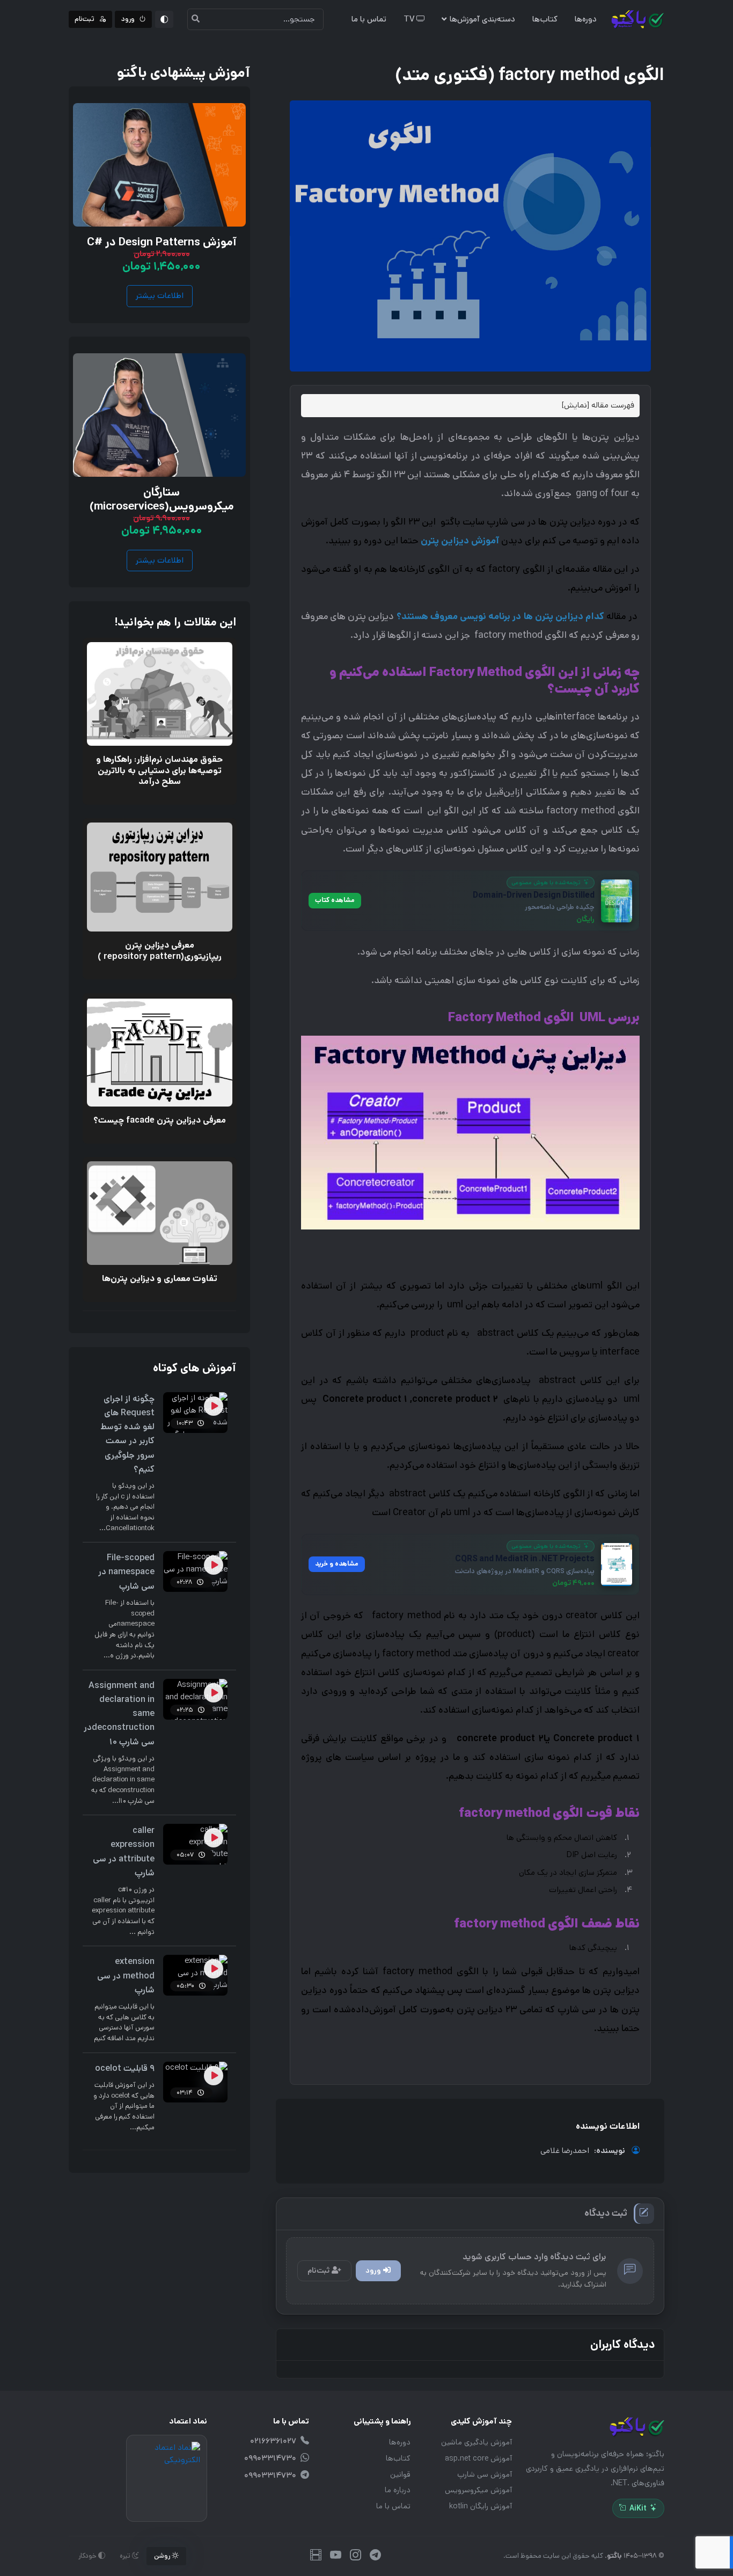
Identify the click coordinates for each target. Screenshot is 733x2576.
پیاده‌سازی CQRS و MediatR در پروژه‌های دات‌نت (525, 1571)
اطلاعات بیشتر (160, 296)
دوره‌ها (586, 19)
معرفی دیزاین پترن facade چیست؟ (160, 1120)
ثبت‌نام (318, 2271)
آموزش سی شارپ (485, 2475)
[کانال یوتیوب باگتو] (336, 2556)
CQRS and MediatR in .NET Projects (525, 1559)
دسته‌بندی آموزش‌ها (482, 19)
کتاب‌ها (545, 19)
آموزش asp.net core (478, 2458)
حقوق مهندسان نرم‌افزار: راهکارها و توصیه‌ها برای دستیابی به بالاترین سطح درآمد (159, 770)
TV (410, 19)
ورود (373, 2271)
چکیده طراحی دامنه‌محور (559, 907)
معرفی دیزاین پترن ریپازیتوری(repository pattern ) (160, 951)
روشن (163, 2556)
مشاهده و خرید (336, 1564)
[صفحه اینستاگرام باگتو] (355, 2556)
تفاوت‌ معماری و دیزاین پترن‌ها (160, 1279)
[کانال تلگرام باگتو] (375, 2556)
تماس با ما (369, 19)
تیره (126, 2556)
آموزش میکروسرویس (478, 2490)
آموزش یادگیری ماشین (477, 2442)
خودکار (88, 2556)
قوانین (400, 2475)
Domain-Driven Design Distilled (533, 896)
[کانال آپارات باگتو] (316, 2556)
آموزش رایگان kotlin (481, 2506)
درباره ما (398, 2490)
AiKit (638, 2508)
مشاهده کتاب (334, 900)
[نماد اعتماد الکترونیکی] (167, 2478)
